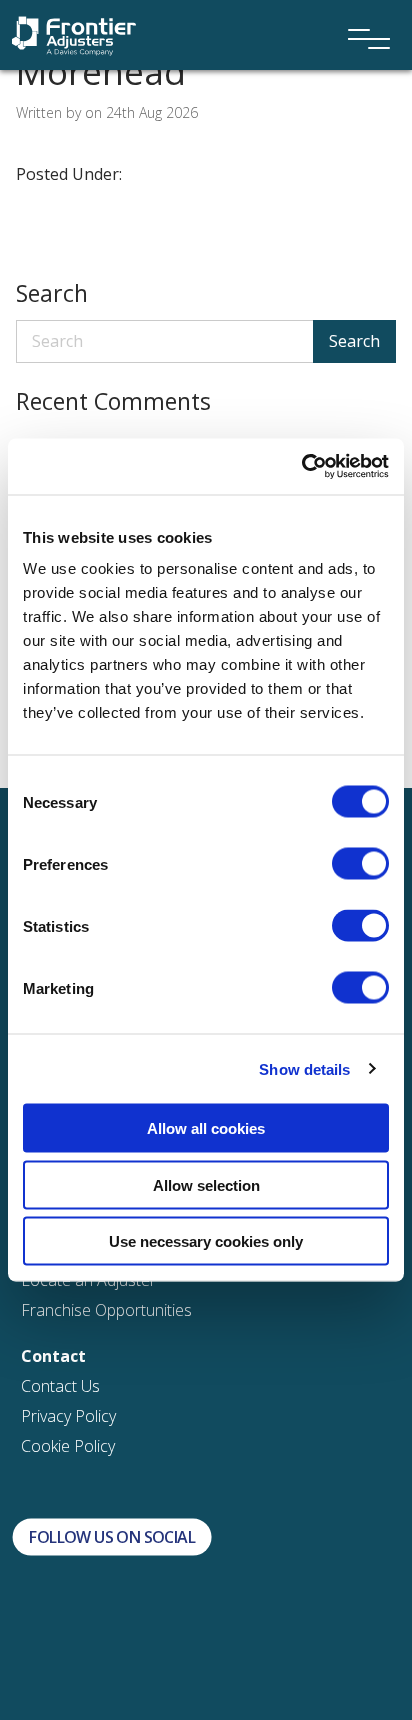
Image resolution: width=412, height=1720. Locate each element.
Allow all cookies (206, 1128)
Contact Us (60, 1386)
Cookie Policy (68, 1446)
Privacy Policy (68, 1416)
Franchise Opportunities (106, 1310)
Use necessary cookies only (206, 1241)
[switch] (360, 864)
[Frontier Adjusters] (74, 34)
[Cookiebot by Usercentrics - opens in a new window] (301, 467)
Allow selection (206, 1184)
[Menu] (362, 12)
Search (354, 341)
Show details (304, 1068)
